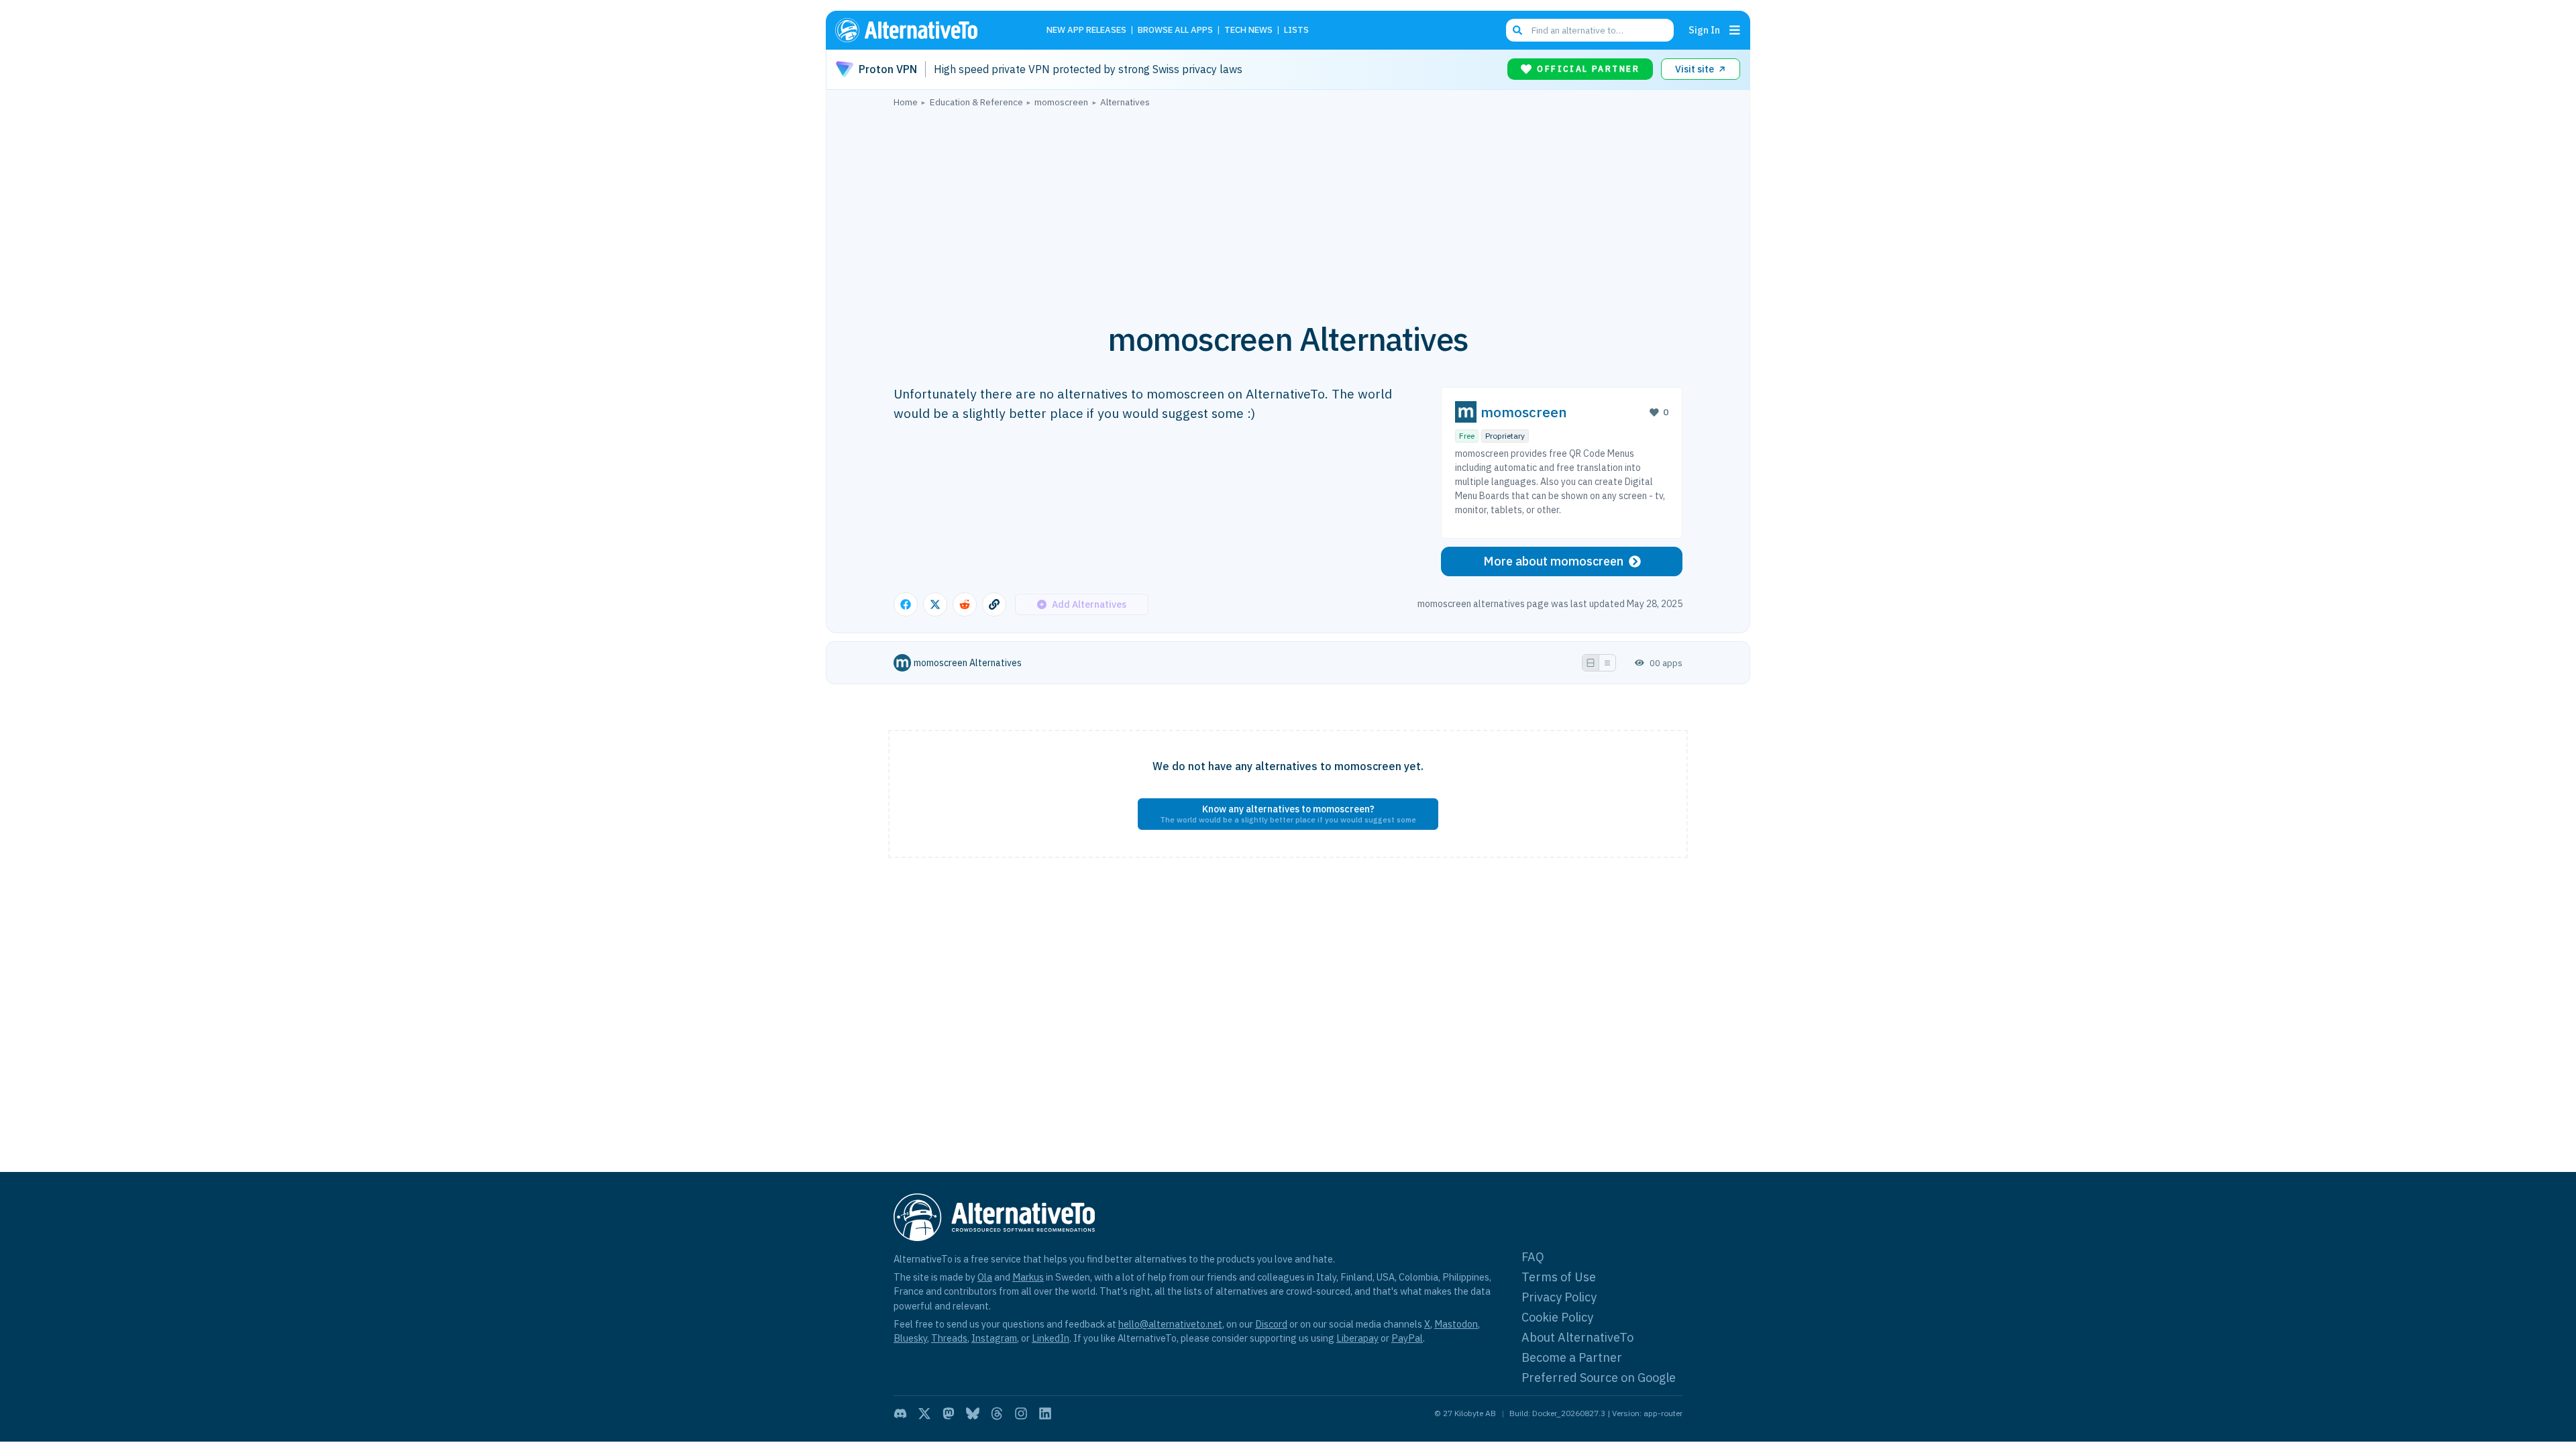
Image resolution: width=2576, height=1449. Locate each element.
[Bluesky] (973, 1413)
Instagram (994, 1338)
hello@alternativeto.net (1170, 1324)
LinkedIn (1051, 1338)
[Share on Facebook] (906, 604)
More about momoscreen (1553, 561)
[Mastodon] (949, 1413)
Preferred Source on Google (1599, 1378)
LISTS (1296, 31)
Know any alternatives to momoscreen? (1288, 814)
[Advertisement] (1288, 207)
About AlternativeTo (1577, 1337)
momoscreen (1524, 412)
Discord (1271, 1324)
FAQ (1533, 1257)
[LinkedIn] (1045, 1413)
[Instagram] (1021, 1413)
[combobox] (1590, 30)
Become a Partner (1572, 1357)
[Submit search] (1517, 30)
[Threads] (997, 1413)
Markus (1028, 1277)
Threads (949, 1338)
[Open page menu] (1735, 30)
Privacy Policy (1559, 1297)
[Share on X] (935, 604)
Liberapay (1357, 1338)
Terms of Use (1559, 1277)
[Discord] (900, 1413)
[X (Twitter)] (924, 1413)
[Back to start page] (926, 30)
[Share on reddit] (965, 604)
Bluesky (910, 1338)
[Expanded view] (1591, 663)
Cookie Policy (1557, 1317)
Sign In (1704, 30)
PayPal (1407, 1338)
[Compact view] (1607, 663)
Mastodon (1456, 1324)
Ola (985, 1277)
